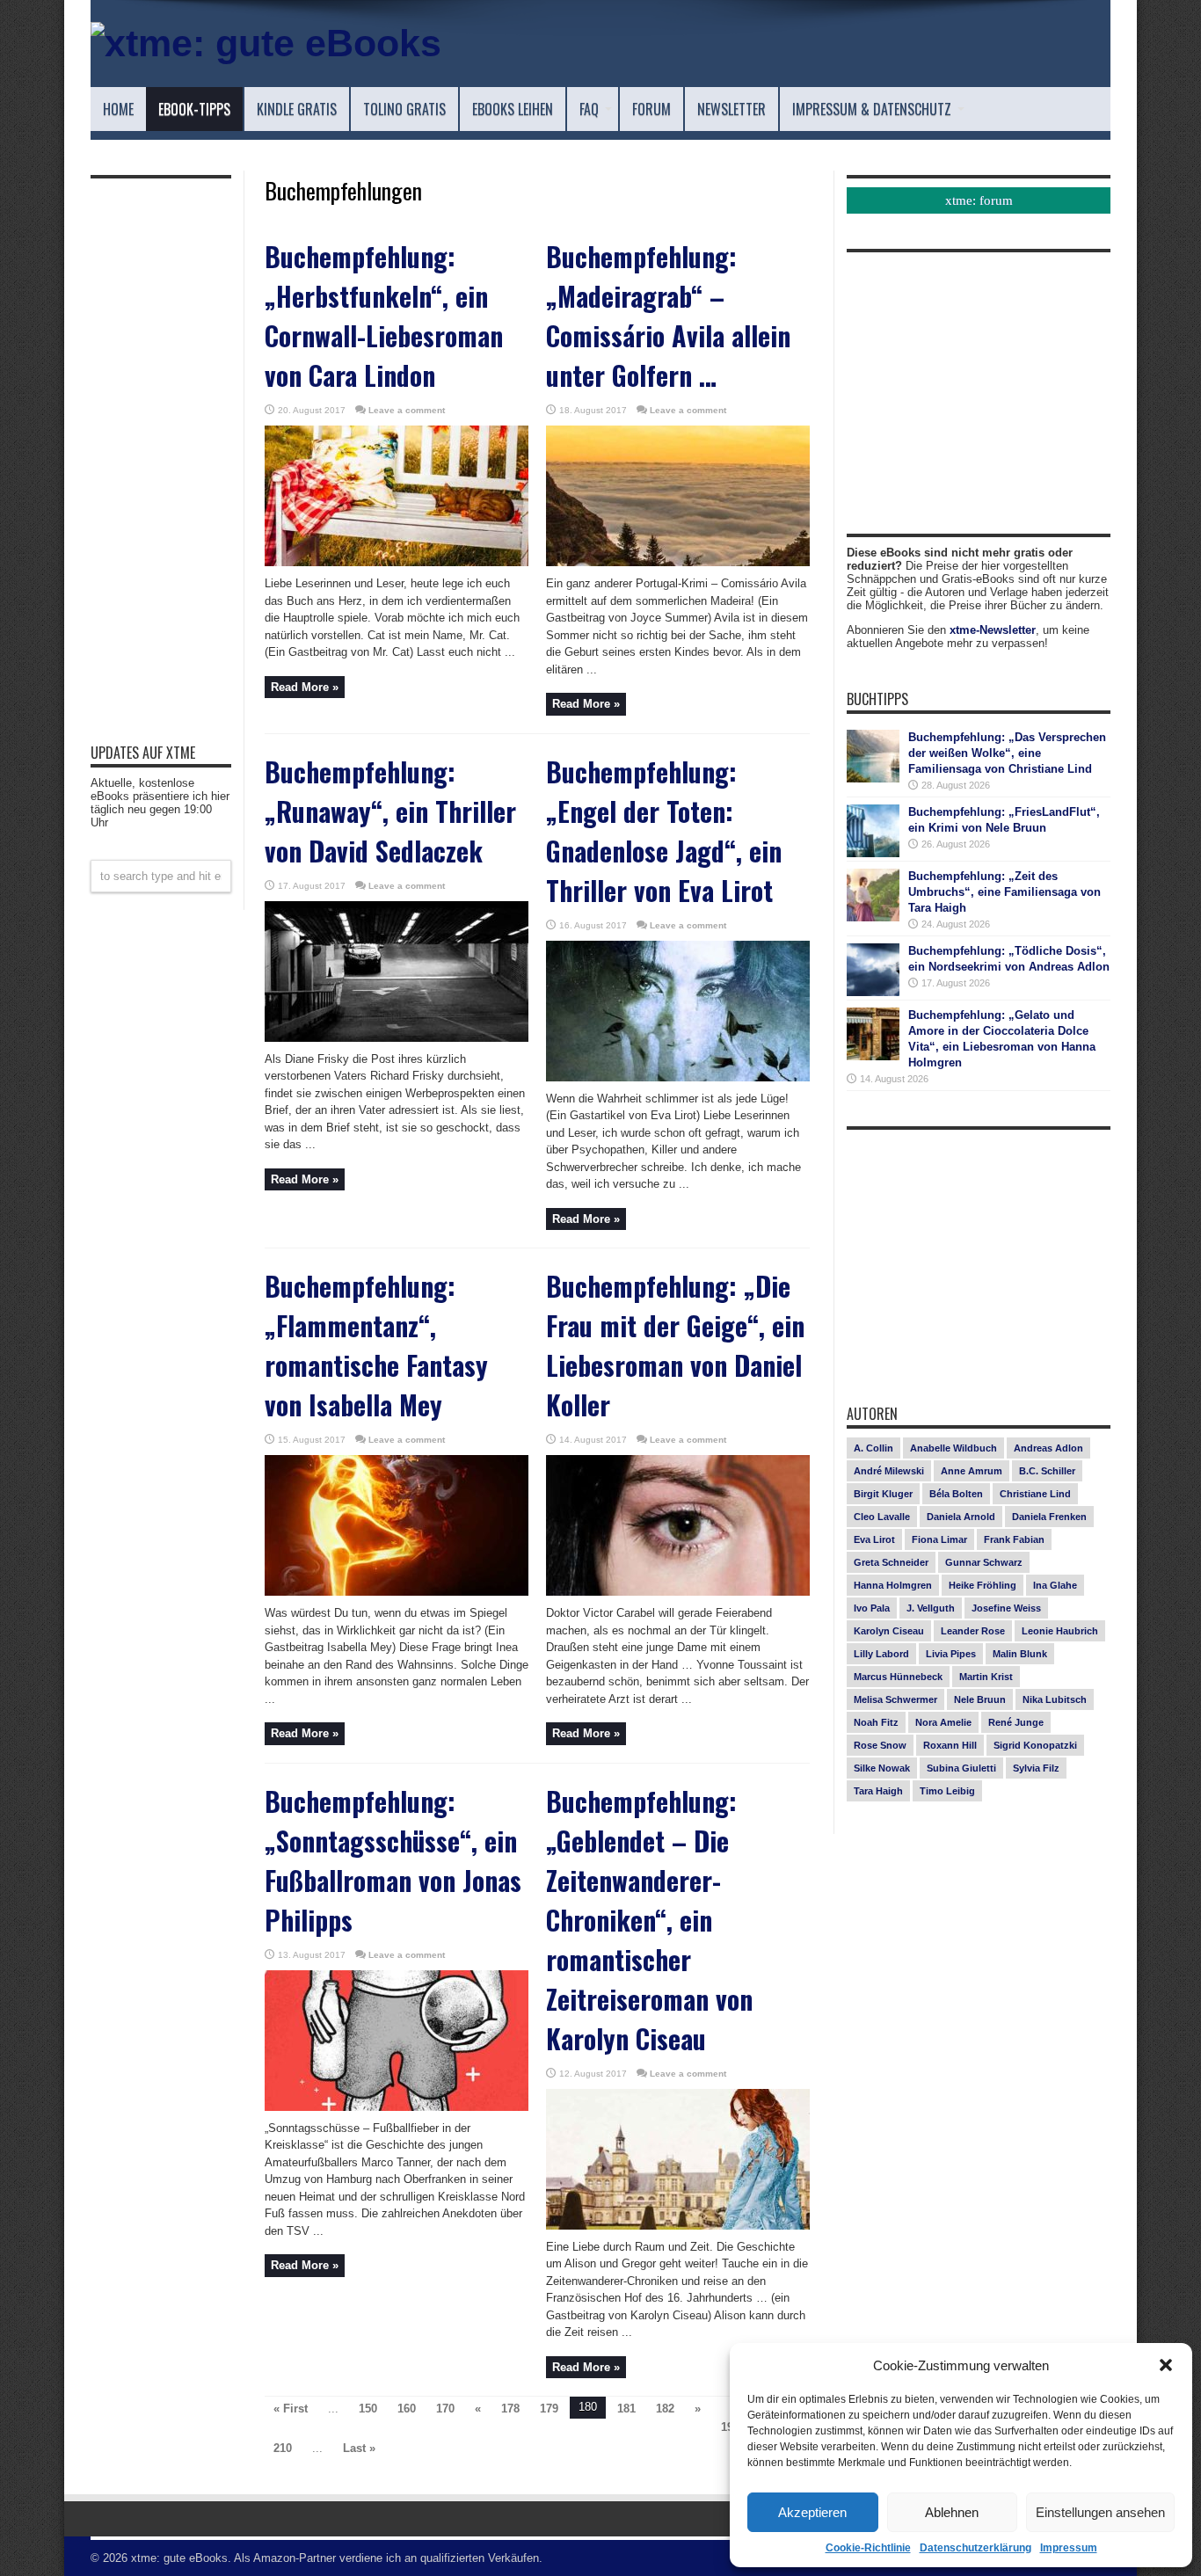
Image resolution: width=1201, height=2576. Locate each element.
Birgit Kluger (883, 1494)
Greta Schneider (891, 1562)
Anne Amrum (972, 1471)
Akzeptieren (812, 2512)
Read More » (305, 687)
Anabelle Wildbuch (954, 1448)
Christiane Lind (1035, 1494)
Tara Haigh (878, 1791)
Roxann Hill (950, 1745)
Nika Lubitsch (1055, 1699)
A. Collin (873, 1448)
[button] (1166, 2365)
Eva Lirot (874, 1539)
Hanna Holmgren (893, 1585)
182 (665, 2409)
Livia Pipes (951, 1654)
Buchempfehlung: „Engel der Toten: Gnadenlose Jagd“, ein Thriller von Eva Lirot (664, 831)
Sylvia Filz (1036, 1768)
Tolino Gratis (404, 109)
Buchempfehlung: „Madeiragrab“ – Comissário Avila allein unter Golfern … (668, 316)
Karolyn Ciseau (889, 1631)
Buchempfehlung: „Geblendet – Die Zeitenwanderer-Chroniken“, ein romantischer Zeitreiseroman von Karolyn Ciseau (649, 1920)
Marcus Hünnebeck (898, 1677)
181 (626, 2409)
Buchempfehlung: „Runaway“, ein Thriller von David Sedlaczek (390, 811)
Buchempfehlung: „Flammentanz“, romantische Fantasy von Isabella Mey (376, 1345)
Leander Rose (973, 1631)
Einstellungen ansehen (1100, 2512)
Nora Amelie (943, 1722)
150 (368, 2409)
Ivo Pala (872, 1608)
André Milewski (889, 1471)
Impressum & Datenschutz (872, 109)
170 (445, 2409)
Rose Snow (880, 1745)
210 (283, 2448)
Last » (359, 2448)
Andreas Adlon (1048, 1448)
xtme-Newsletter (993, 630)
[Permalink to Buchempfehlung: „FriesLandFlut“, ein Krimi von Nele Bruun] (873, 853)
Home (118, 109)
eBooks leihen (513, 109)
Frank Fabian (1014, 1539)
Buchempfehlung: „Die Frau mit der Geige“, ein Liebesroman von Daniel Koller (675, 1345)
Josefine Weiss (1006, 1608)
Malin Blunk (1020, 1654)
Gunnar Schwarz (984, 1562)
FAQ (589, 109)
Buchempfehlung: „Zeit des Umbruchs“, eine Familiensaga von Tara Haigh (1004, 892)
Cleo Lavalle (882, 1517)
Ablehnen (952, 2512)
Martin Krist (986, 1677)
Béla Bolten (956, 1494)
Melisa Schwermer (895, 1699)
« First (291, 2409)
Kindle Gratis (297, 109)
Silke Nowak (882, 1768)
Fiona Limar (939, 1539)
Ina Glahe (1055, 1585)
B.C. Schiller (1047, 1471)
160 (407, 2409)
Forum (651, 109)
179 (549, 2409)
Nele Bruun (980, 1699)
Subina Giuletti (961, 1768)
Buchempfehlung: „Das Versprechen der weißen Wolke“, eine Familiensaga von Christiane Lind (1007, 753)
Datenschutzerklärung (975, 2548)
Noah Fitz (876, 1722)
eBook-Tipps (194, 109)
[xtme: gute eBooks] (266, 43)
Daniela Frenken (1049, 1517)
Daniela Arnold (961, 1517)
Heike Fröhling (983, 1585)
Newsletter (732, 109)
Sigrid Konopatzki (1035, 1745)
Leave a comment (407, 410)
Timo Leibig (947, 1791)
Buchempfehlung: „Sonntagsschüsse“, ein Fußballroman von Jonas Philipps (393, 1860)
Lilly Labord (881, 1654)
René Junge (1016, 1722)
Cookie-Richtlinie (868, 2548)
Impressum (1069, 2548)
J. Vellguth (931, 1608)
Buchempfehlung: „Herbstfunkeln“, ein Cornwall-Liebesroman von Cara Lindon (384, 316)
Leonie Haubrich (1060, 1631)
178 (510, 2409)
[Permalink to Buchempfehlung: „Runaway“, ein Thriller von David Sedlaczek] (397, 1038)
